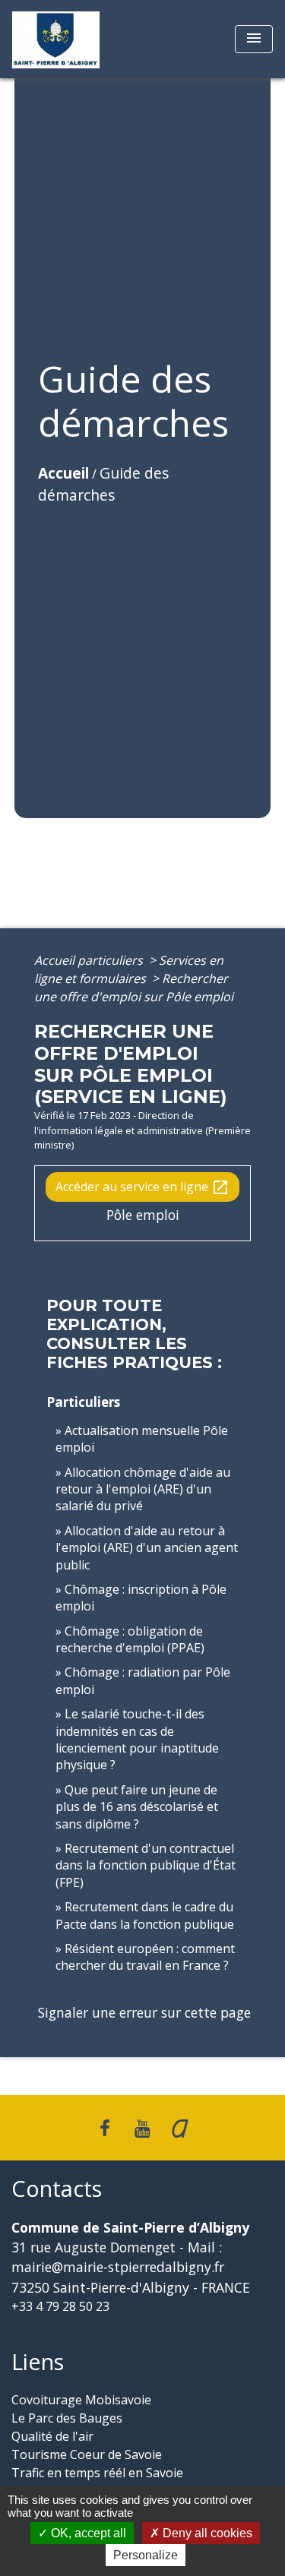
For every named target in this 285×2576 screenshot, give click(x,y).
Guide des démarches (103, 484)
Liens (38, 2362)
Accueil (63, 473)
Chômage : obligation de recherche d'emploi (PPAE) (130, 1639)
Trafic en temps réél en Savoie (97, 2473)
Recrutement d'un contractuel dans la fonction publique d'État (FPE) (146, 1865)
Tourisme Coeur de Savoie (87, 2454)
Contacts (57, 2189)
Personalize (146, 2555)
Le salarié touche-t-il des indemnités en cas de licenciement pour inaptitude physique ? (137, 1739)
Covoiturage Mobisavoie (81, 2400)
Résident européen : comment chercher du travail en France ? (145, 1957)
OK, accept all (87, 2533)
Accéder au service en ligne (142, 1188)
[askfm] (180, 2127)
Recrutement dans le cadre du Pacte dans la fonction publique (145, 1915)
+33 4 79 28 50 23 (60, 2306)
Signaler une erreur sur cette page (144, 2012)
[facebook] (105, 2127)
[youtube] (143, 2127)
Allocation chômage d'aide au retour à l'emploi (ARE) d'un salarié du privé (143, 1489)
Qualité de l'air (52, 2436)
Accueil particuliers (90, 960)
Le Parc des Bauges (67, 2418)
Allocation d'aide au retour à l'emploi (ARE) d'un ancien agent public (147, 1548)
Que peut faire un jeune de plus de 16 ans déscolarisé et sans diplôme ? (137, 1807)
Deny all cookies (206, 2533)
